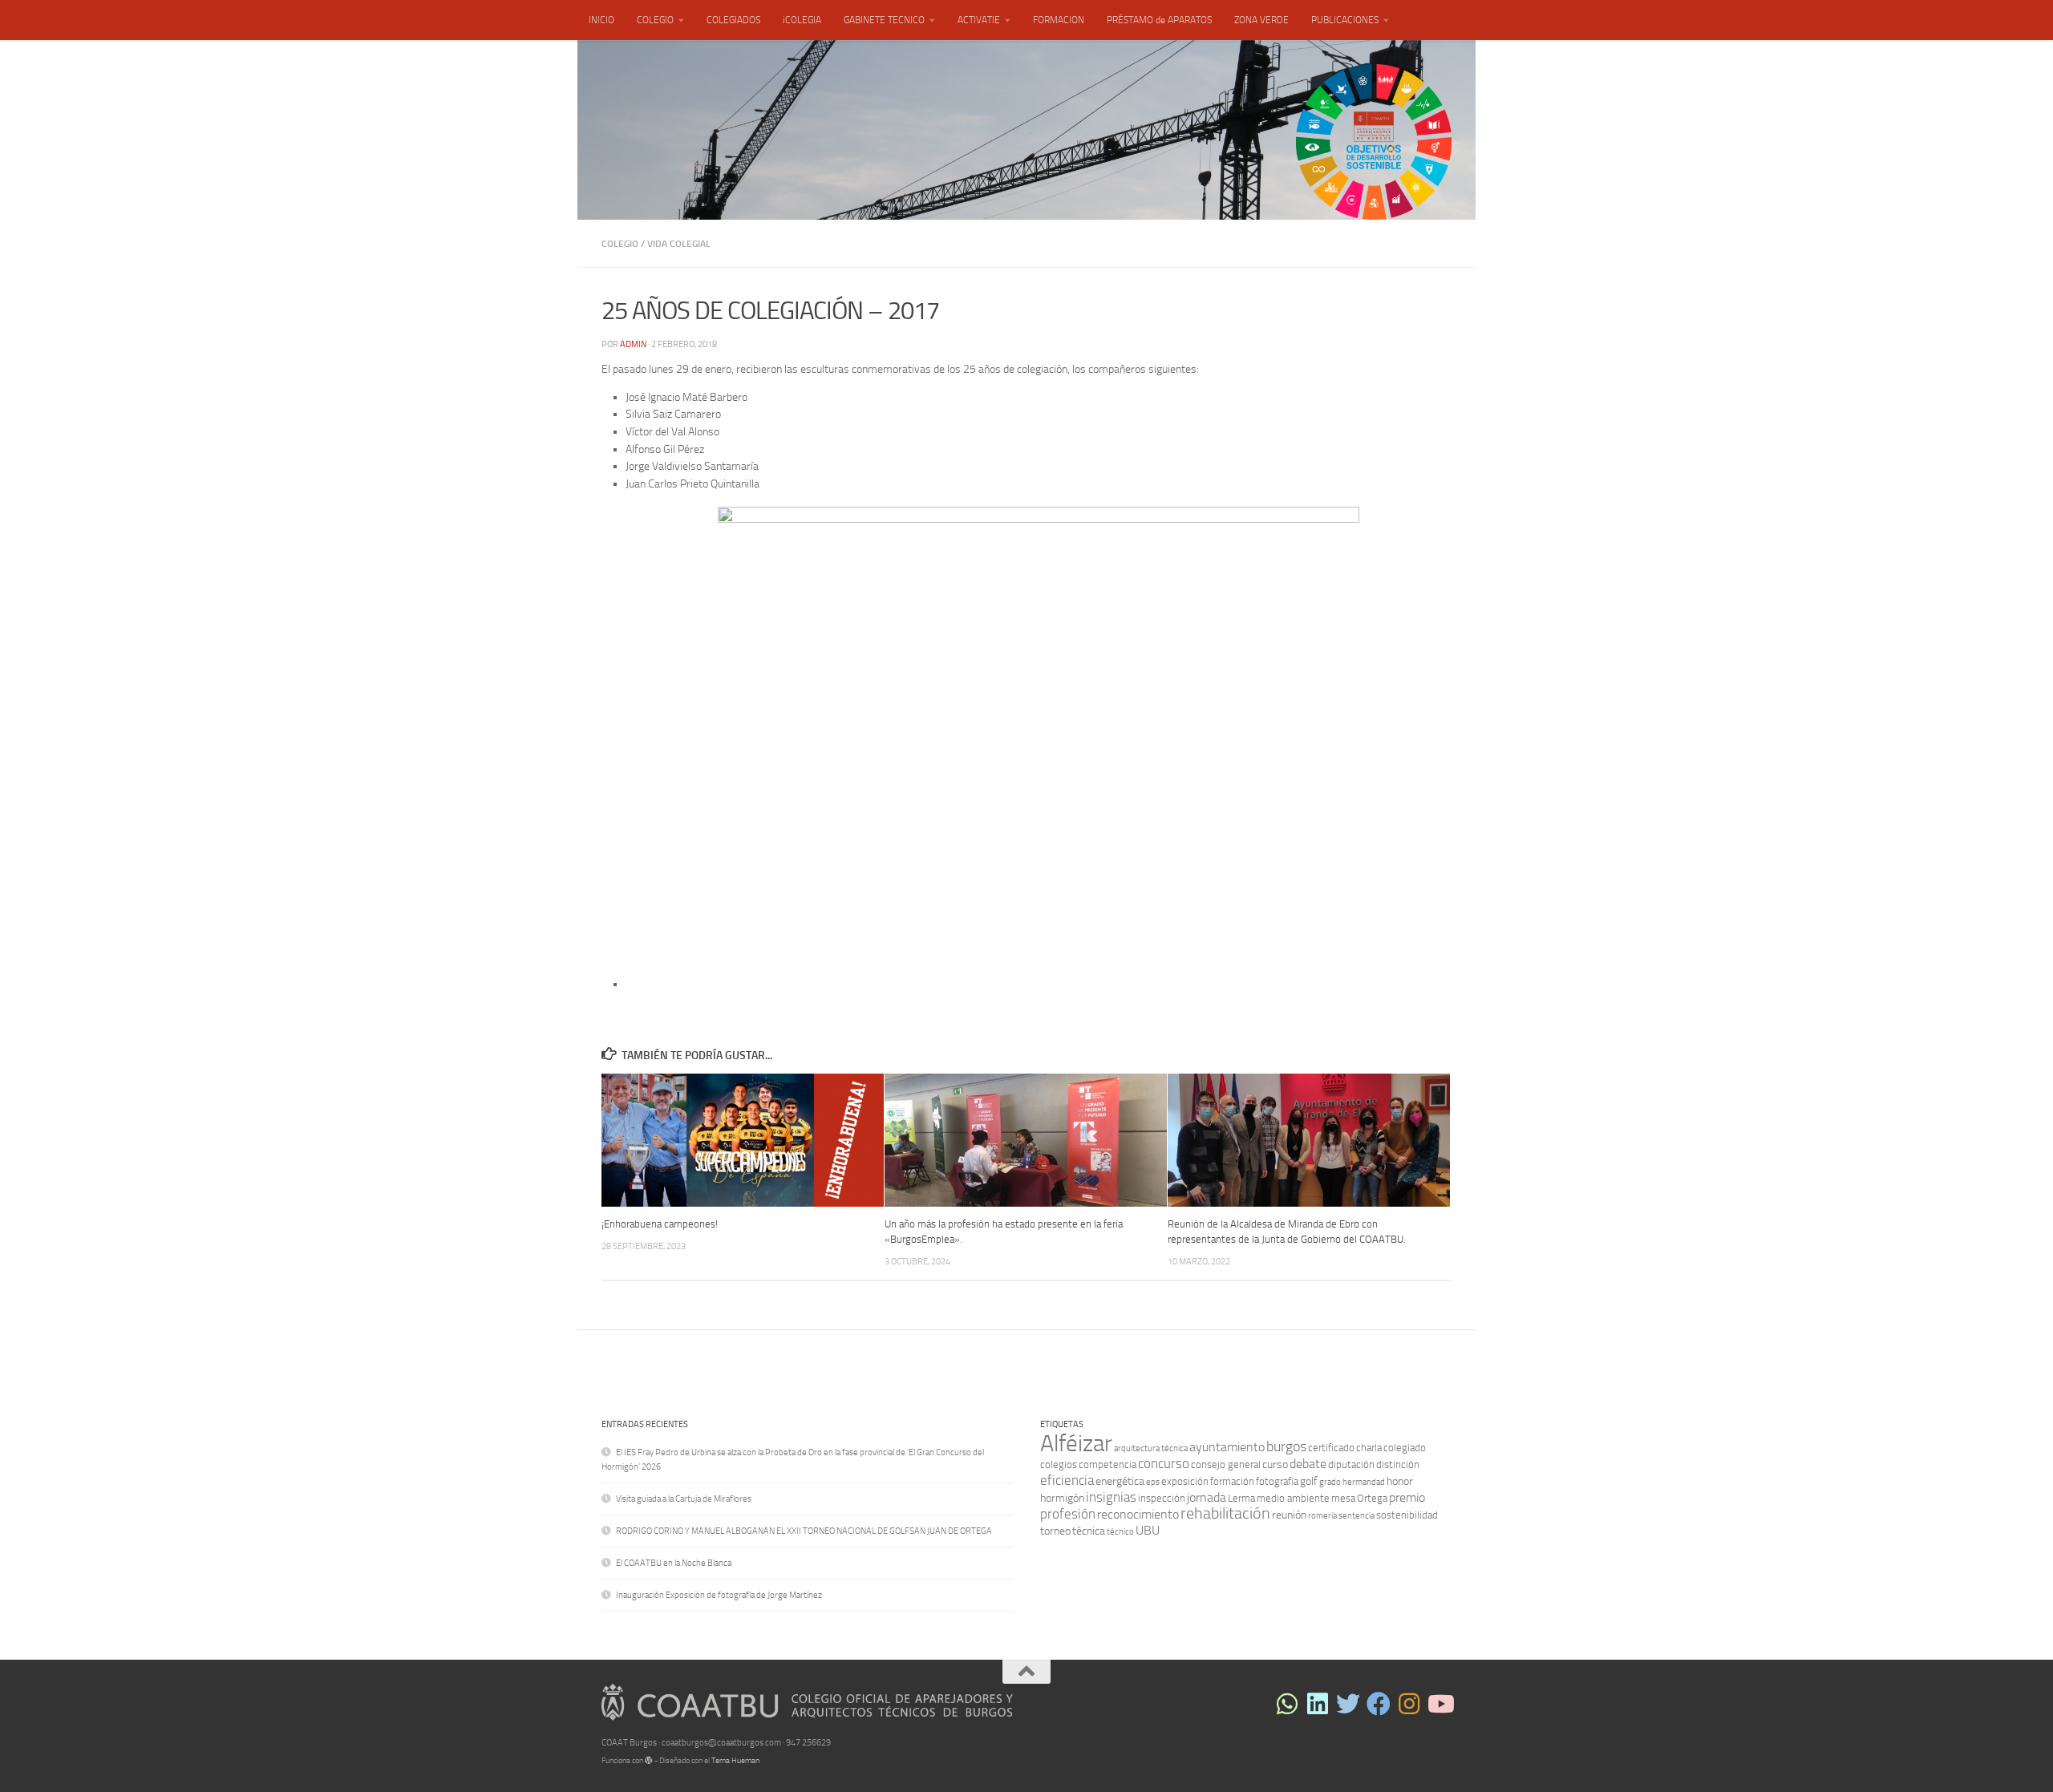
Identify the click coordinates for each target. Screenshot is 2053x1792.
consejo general (1226, 1464)
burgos (1286, 1446)
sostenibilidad (1407, 1515)
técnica (1089, 1531)
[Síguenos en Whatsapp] (1287, 1704)
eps (1153, 1482)
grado (1330, 1482)
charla (1369, 1448)
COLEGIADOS (733, 20)
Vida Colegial (679, 244)
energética (1120, 1481)
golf (1309, 1481)
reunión (1289, 1515)
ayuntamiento (1227, 1447)
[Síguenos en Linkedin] (1318, 1704)
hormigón (1062, 1498)
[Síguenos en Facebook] (1379, 1704)
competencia (1107, 1464)
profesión (1068, 1514)
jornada (1207, 1497)
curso (1275, 1464)
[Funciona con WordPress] (649, 1761)
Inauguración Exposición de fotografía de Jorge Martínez (719, 1595)
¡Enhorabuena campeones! (660, 1224)
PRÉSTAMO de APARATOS (1159, 20)
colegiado (1405, 1448)
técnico (1120, 1532)
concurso (1164, 1463)
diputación (1351, 1464)
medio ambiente (1293, 1498)
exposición (1185, 1481)
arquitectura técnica (1151, 1448)
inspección (1162, 1498)
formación (1232, 1481)
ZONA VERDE (1261, 20)
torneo (1055, 1531)
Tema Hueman (735, 1761)
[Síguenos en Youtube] (1440, 1704)
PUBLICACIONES (1345, 20)
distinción (1398, 1464)
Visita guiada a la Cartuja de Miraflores (684, 1499)
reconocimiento (1138, 1514)
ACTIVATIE (979, 20)
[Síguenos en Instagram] (1409, 1704)
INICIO (601, 20)
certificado (1331, 1448)
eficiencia (1067, 1480)
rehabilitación (1225, 1513)
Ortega (1372, 1498)
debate (1308, 1464)
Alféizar (1076, 1444)
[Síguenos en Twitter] (1348, 1704)
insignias (1111, 1497)
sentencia (1357, 1516)
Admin (633, 344)
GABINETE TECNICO (884, 20)
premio (1407, 1497)
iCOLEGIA (802, 20)
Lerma (1241, 1498)
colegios (1059, 1464)
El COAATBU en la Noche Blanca (674, 1563)
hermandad (1364, 1482)
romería (1322, 1516)
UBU (1148, 1530)
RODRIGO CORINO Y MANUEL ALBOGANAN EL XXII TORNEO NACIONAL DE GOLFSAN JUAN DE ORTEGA (804, 1531)
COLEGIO (655, 20)
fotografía (1277, 1481)
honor (1400, 1481)
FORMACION (1059, 20)
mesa (1343, 1498)
